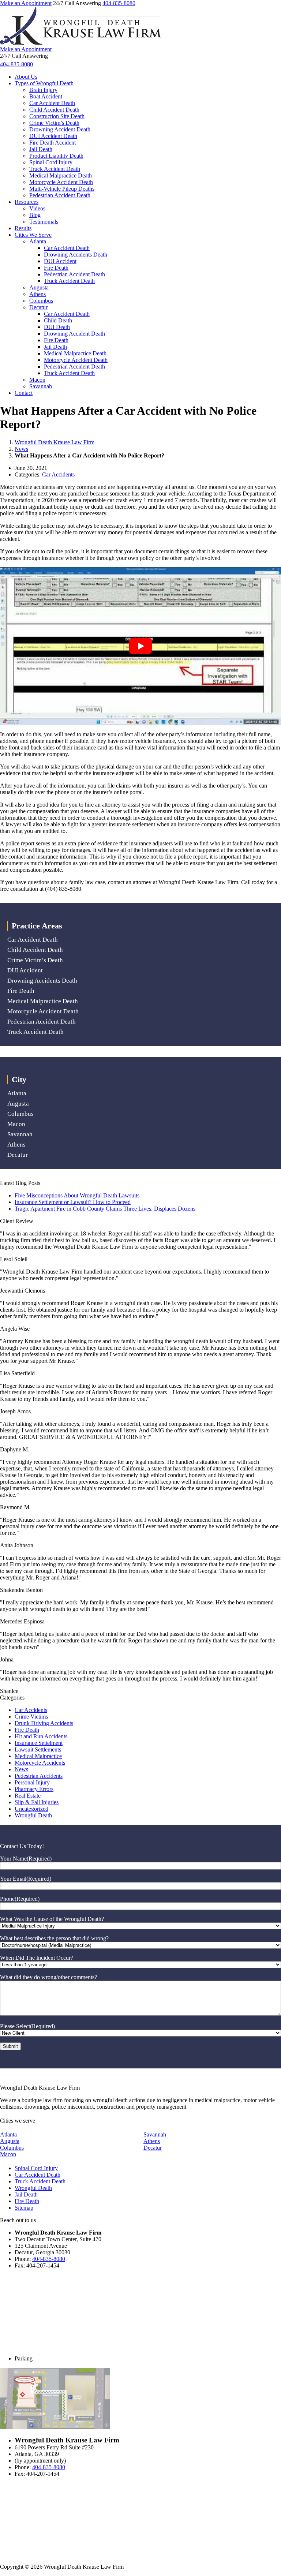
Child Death (58, 320)
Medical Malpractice (38, 1756)
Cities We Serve (33, 235)
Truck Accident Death (55, 169)
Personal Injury (32, 1782)
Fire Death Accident (53, 143)
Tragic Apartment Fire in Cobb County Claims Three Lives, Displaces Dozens (105, 1209)
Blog (35, 215)
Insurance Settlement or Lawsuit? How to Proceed (73, 1202)
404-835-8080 (119, 3)
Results (23, 228)
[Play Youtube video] (140, 646)
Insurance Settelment (39, 1743)
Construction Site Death (57, 116)
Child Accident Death (54, 110)
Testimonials (44, 222)
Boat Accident (46, 96)
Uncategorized (31, 1809)
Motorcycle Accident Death (61, 182)
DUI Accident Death (53, 136)
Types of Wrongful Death (44, 83)
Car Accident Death (52, 103)
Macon (37, 380)
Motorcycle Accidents (40, 1763)
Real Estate (28, 1796)
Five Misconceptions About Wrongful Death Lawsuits (77, 1195)
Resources (27, 202)
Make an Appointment (26, 3)
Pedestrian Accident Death (60, 195)
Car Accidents (58, 474)
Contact (24, 393)
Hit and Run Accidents (41, 1736)
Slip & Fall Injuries (37, 1802)
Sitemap (24, 2208)
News (21, 449)
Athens (38, 294)
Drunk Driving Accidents (44, 1723)
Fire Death (56, 268)
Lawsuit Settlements (38, 1749)
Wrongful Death (33, 1815)
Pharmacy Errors (34, 1789)
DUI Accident (60, 261)
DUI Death (57, 327)
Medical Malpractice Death (61, 175)
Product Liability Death (56, 156)
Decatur (38, 307)
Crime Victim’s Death (54, 123)
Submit (10, 2046)
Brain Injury (43, 90)
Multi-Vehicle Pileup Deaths (62, 189)
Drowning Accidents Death (76, 255)
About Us (26, 77)
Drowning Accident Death (60, 129)
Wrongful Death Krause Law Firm (55, 442)
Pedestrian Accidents (39, 1776)
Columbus (41, 301)
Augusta (39, 287)
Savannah (41, 386)
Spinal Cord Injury (51, 162)
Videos (37, 208)
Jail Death (41, 149)
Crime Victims (31, 1717)
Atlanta (38, 241)
